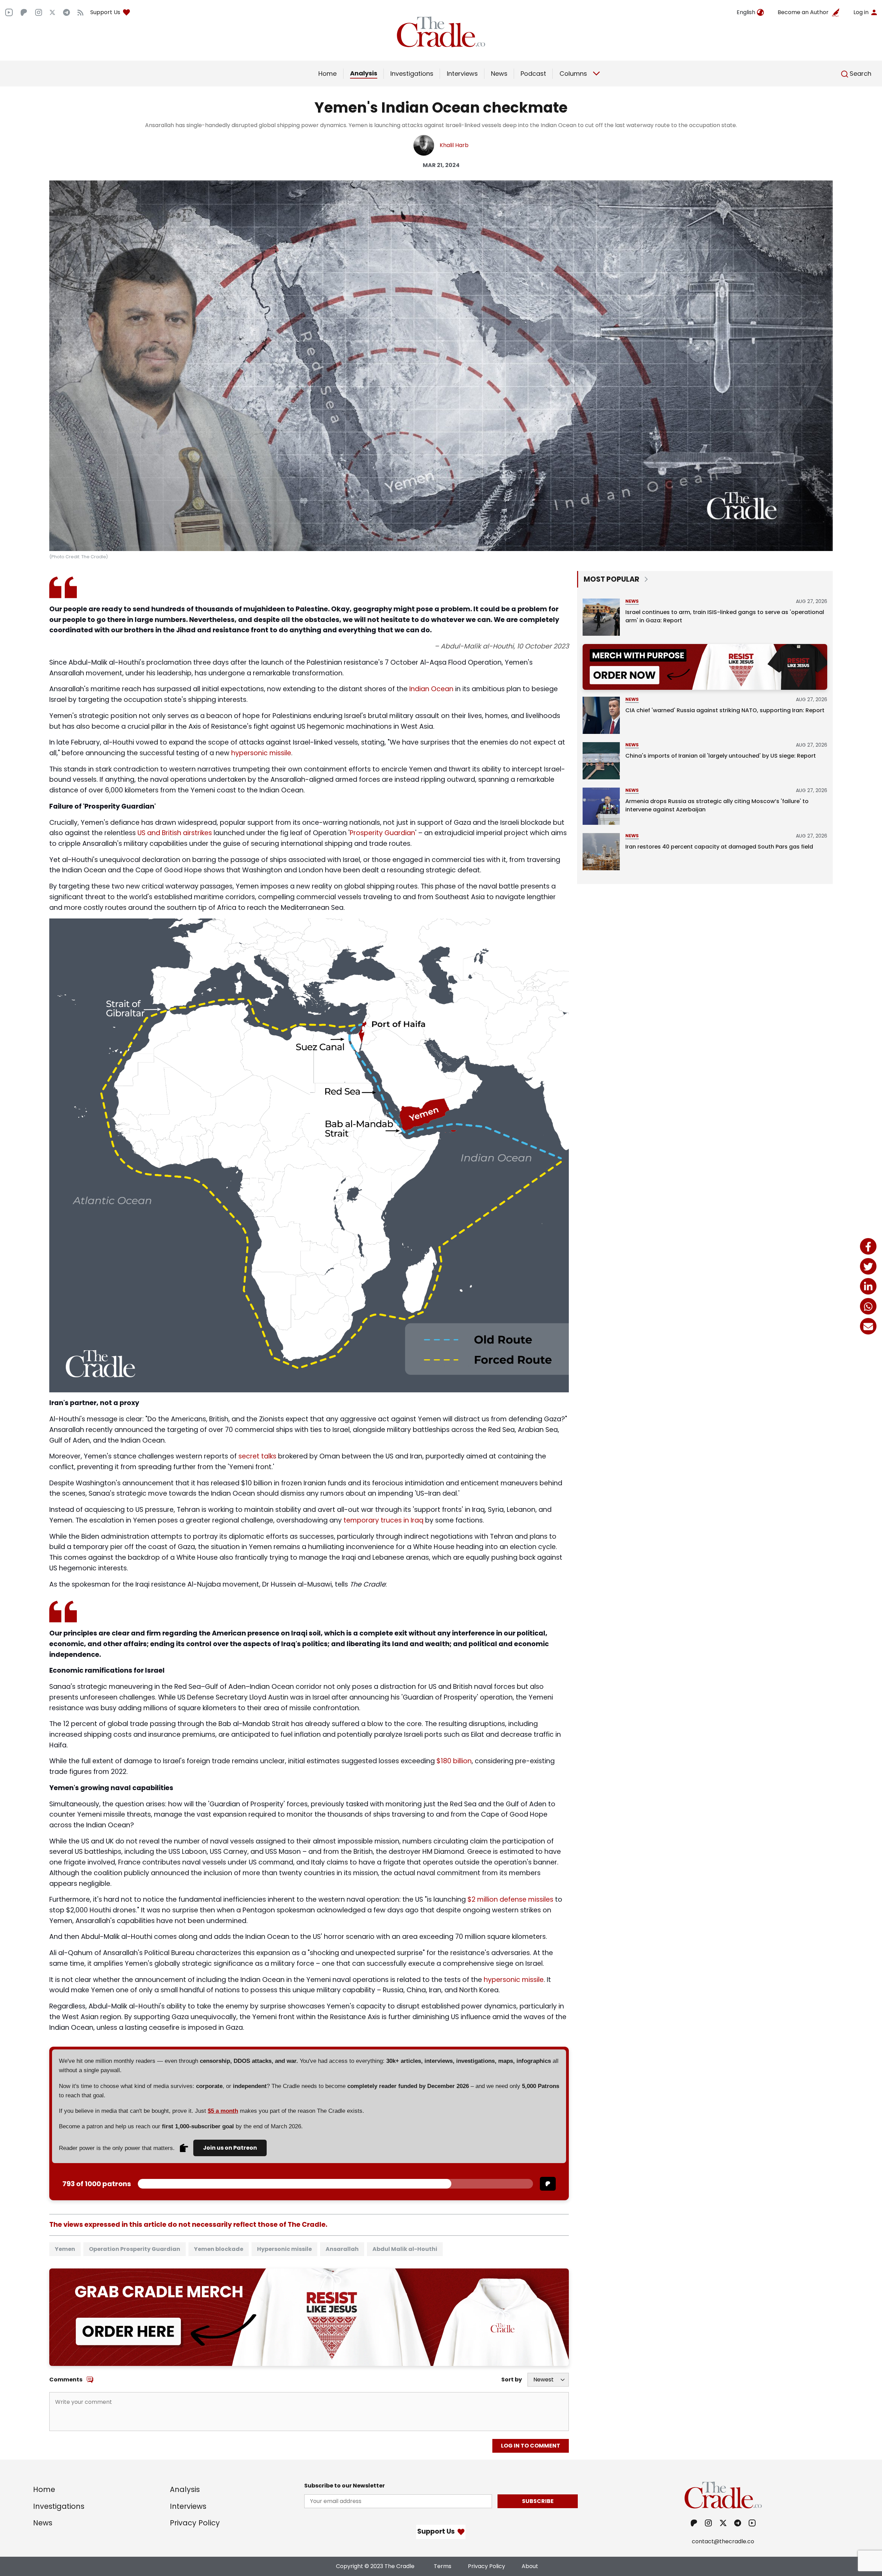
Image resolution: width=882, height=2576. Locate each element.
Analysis (364, 73)
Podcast (533, 74)
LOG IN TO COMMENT (531, 2446)
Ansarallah (342, 2249)
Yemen (65, 2249)
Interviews (462, 74)
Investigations (412, 74)
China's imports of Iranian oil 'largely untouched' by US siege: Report (721, 756)
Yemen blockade (219, 2249)
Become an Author (803, 12)
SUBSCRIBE (538, 2501)
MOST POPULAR (612, 579)
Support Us (105, 12)
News (499, 74)
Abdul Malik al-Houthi (405, 2249)
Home (327, 74)
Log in (861, 12)
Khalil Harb (454, 145)
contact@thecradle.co (723, 2541)
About (530, 2566)
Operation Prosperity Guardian (135, 2249)
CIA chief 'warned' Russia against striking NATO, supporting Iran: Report (725, 710)
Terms (443, 2566)
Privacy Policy (195, 2523)
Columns (573, 74)
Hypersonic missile (284, 2249)
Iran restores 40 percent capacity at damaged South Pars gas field (719, 847)
